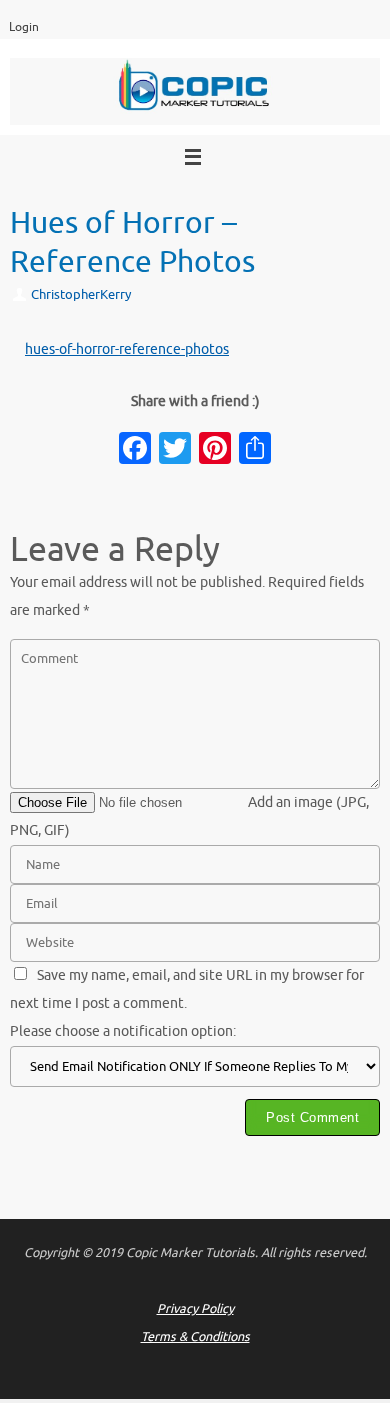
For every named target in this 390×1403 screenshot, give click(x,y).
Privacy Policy (195, 1309)
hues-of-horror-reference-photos (127, 349)
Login (24, 27)
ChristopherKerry (81, 295)
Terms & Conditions (195, 1337)
